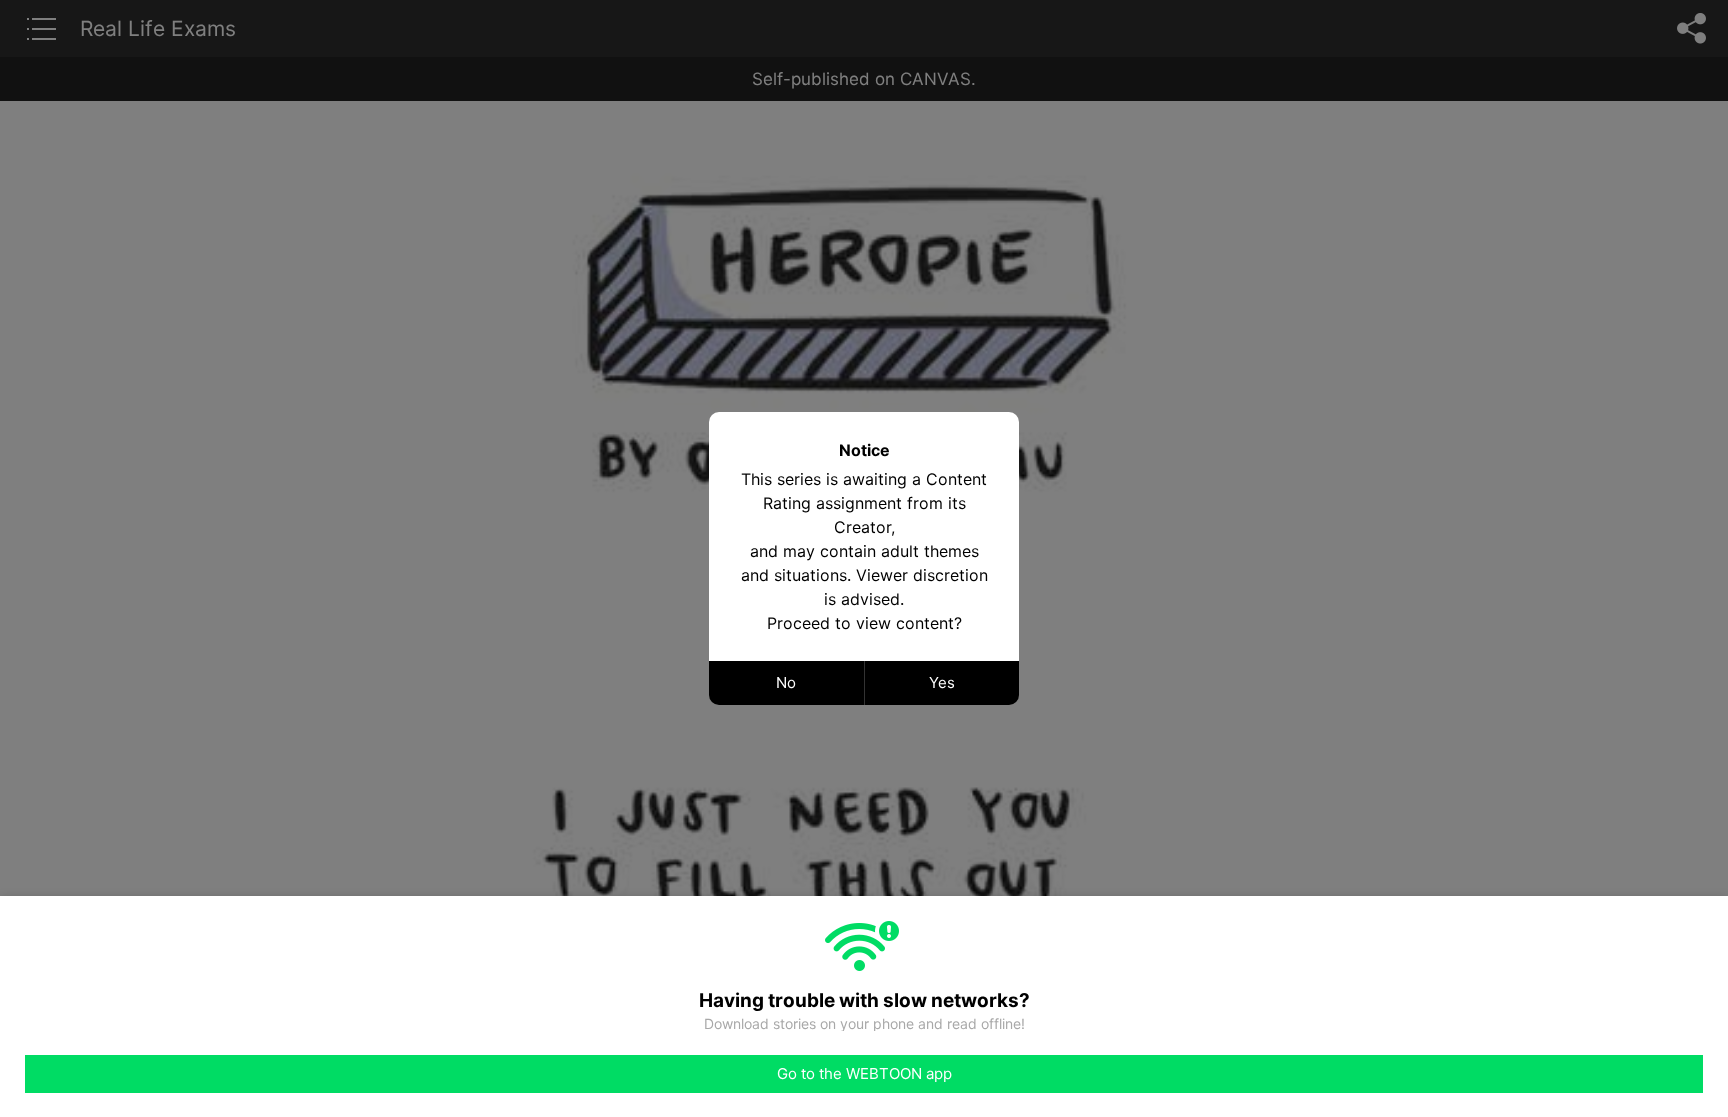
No (786, 682)
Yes (942, 682)
